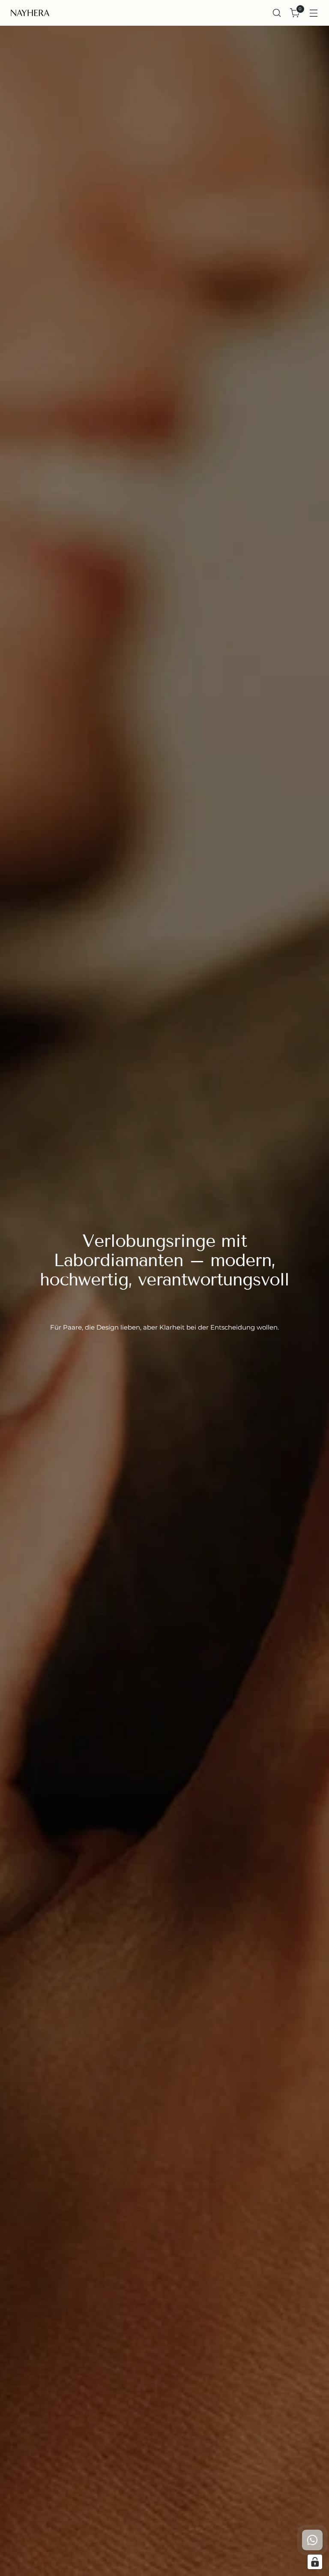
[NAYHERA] (30, 13)
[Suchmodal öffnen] (277, 13)
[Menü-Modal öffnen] (314, 13)
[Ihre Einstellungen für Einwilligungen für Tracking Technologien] (315, 2562)
